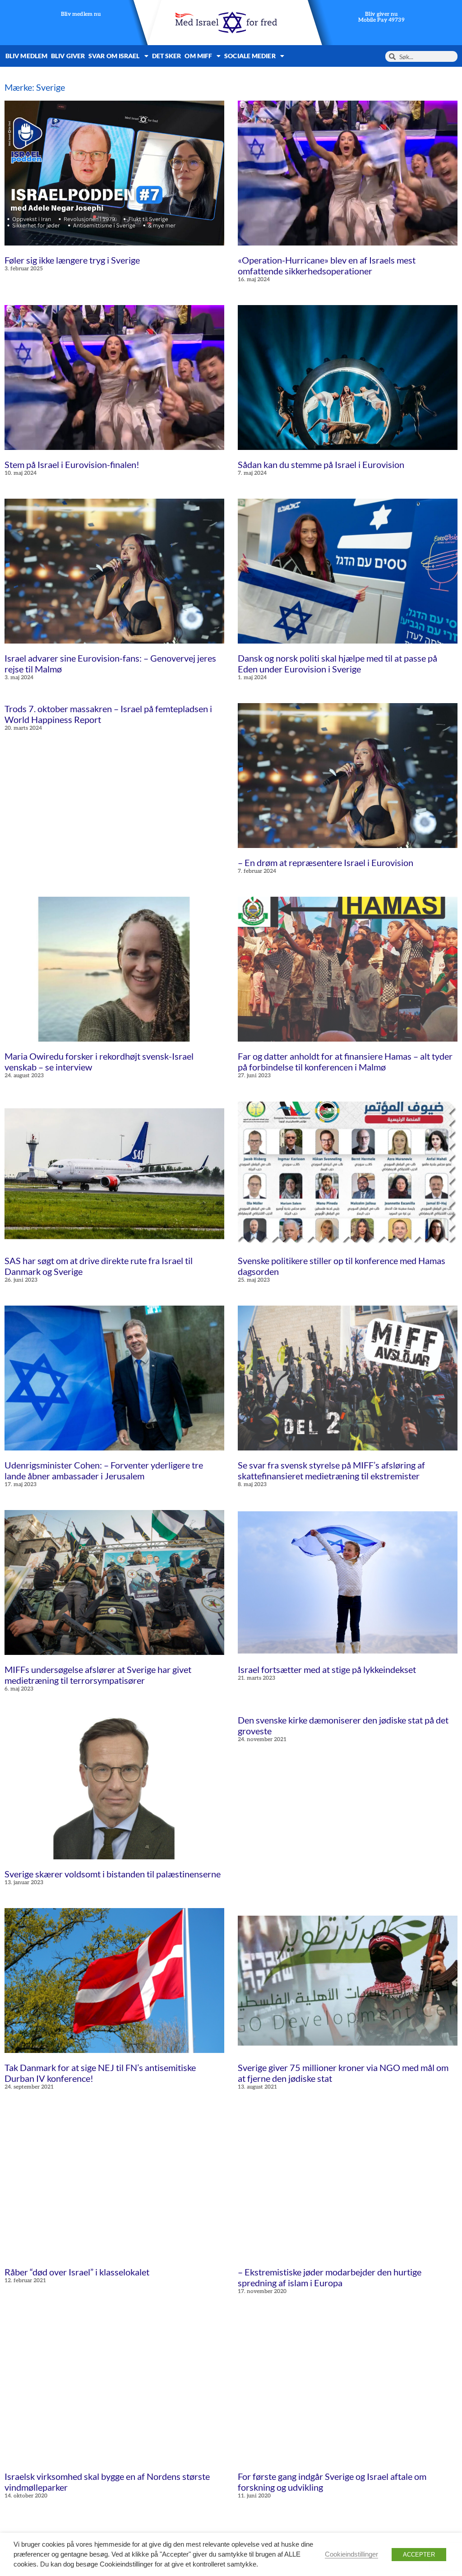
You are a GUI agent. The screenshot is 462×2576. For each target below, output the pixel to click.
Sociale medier (250, 56)
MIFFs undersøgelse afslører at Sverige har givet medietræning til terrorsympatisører (98, 1675)
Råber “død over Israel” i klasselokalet (77, 2272)
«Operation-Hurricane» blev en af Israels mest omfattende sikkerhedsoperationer (327, 265)
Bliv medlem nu (81, 15)
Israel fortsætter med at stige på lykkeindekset (327, 1669)
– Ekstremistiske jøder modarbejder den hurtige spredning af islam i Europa (330, 2277)
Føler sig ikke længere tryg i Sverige (72, 260)
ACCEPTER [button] (419, 2555)
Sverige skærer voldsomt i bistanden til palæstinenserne (113, 1874)
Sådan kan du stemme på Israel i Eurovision (321, 464)
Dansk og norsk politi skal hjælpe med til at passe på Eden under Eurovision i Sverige (337, 663)
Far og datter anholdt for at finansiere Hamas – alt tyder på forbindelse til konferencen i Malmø (345, 1061)
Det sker (167, 56)
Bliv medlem (26, 56)
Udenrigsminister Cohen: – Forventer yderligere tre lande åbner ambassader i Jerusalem (104, 1470)
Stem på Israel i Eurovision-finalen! (72, 464)
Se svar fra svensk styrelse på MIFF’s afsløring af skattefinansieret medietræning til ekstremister (331, 1470)
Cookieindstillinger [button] (351, 2554)
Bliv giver (68, 56)
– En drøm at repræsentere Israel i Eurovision (326, 862)
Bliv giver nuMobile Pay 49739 (381, 17)
